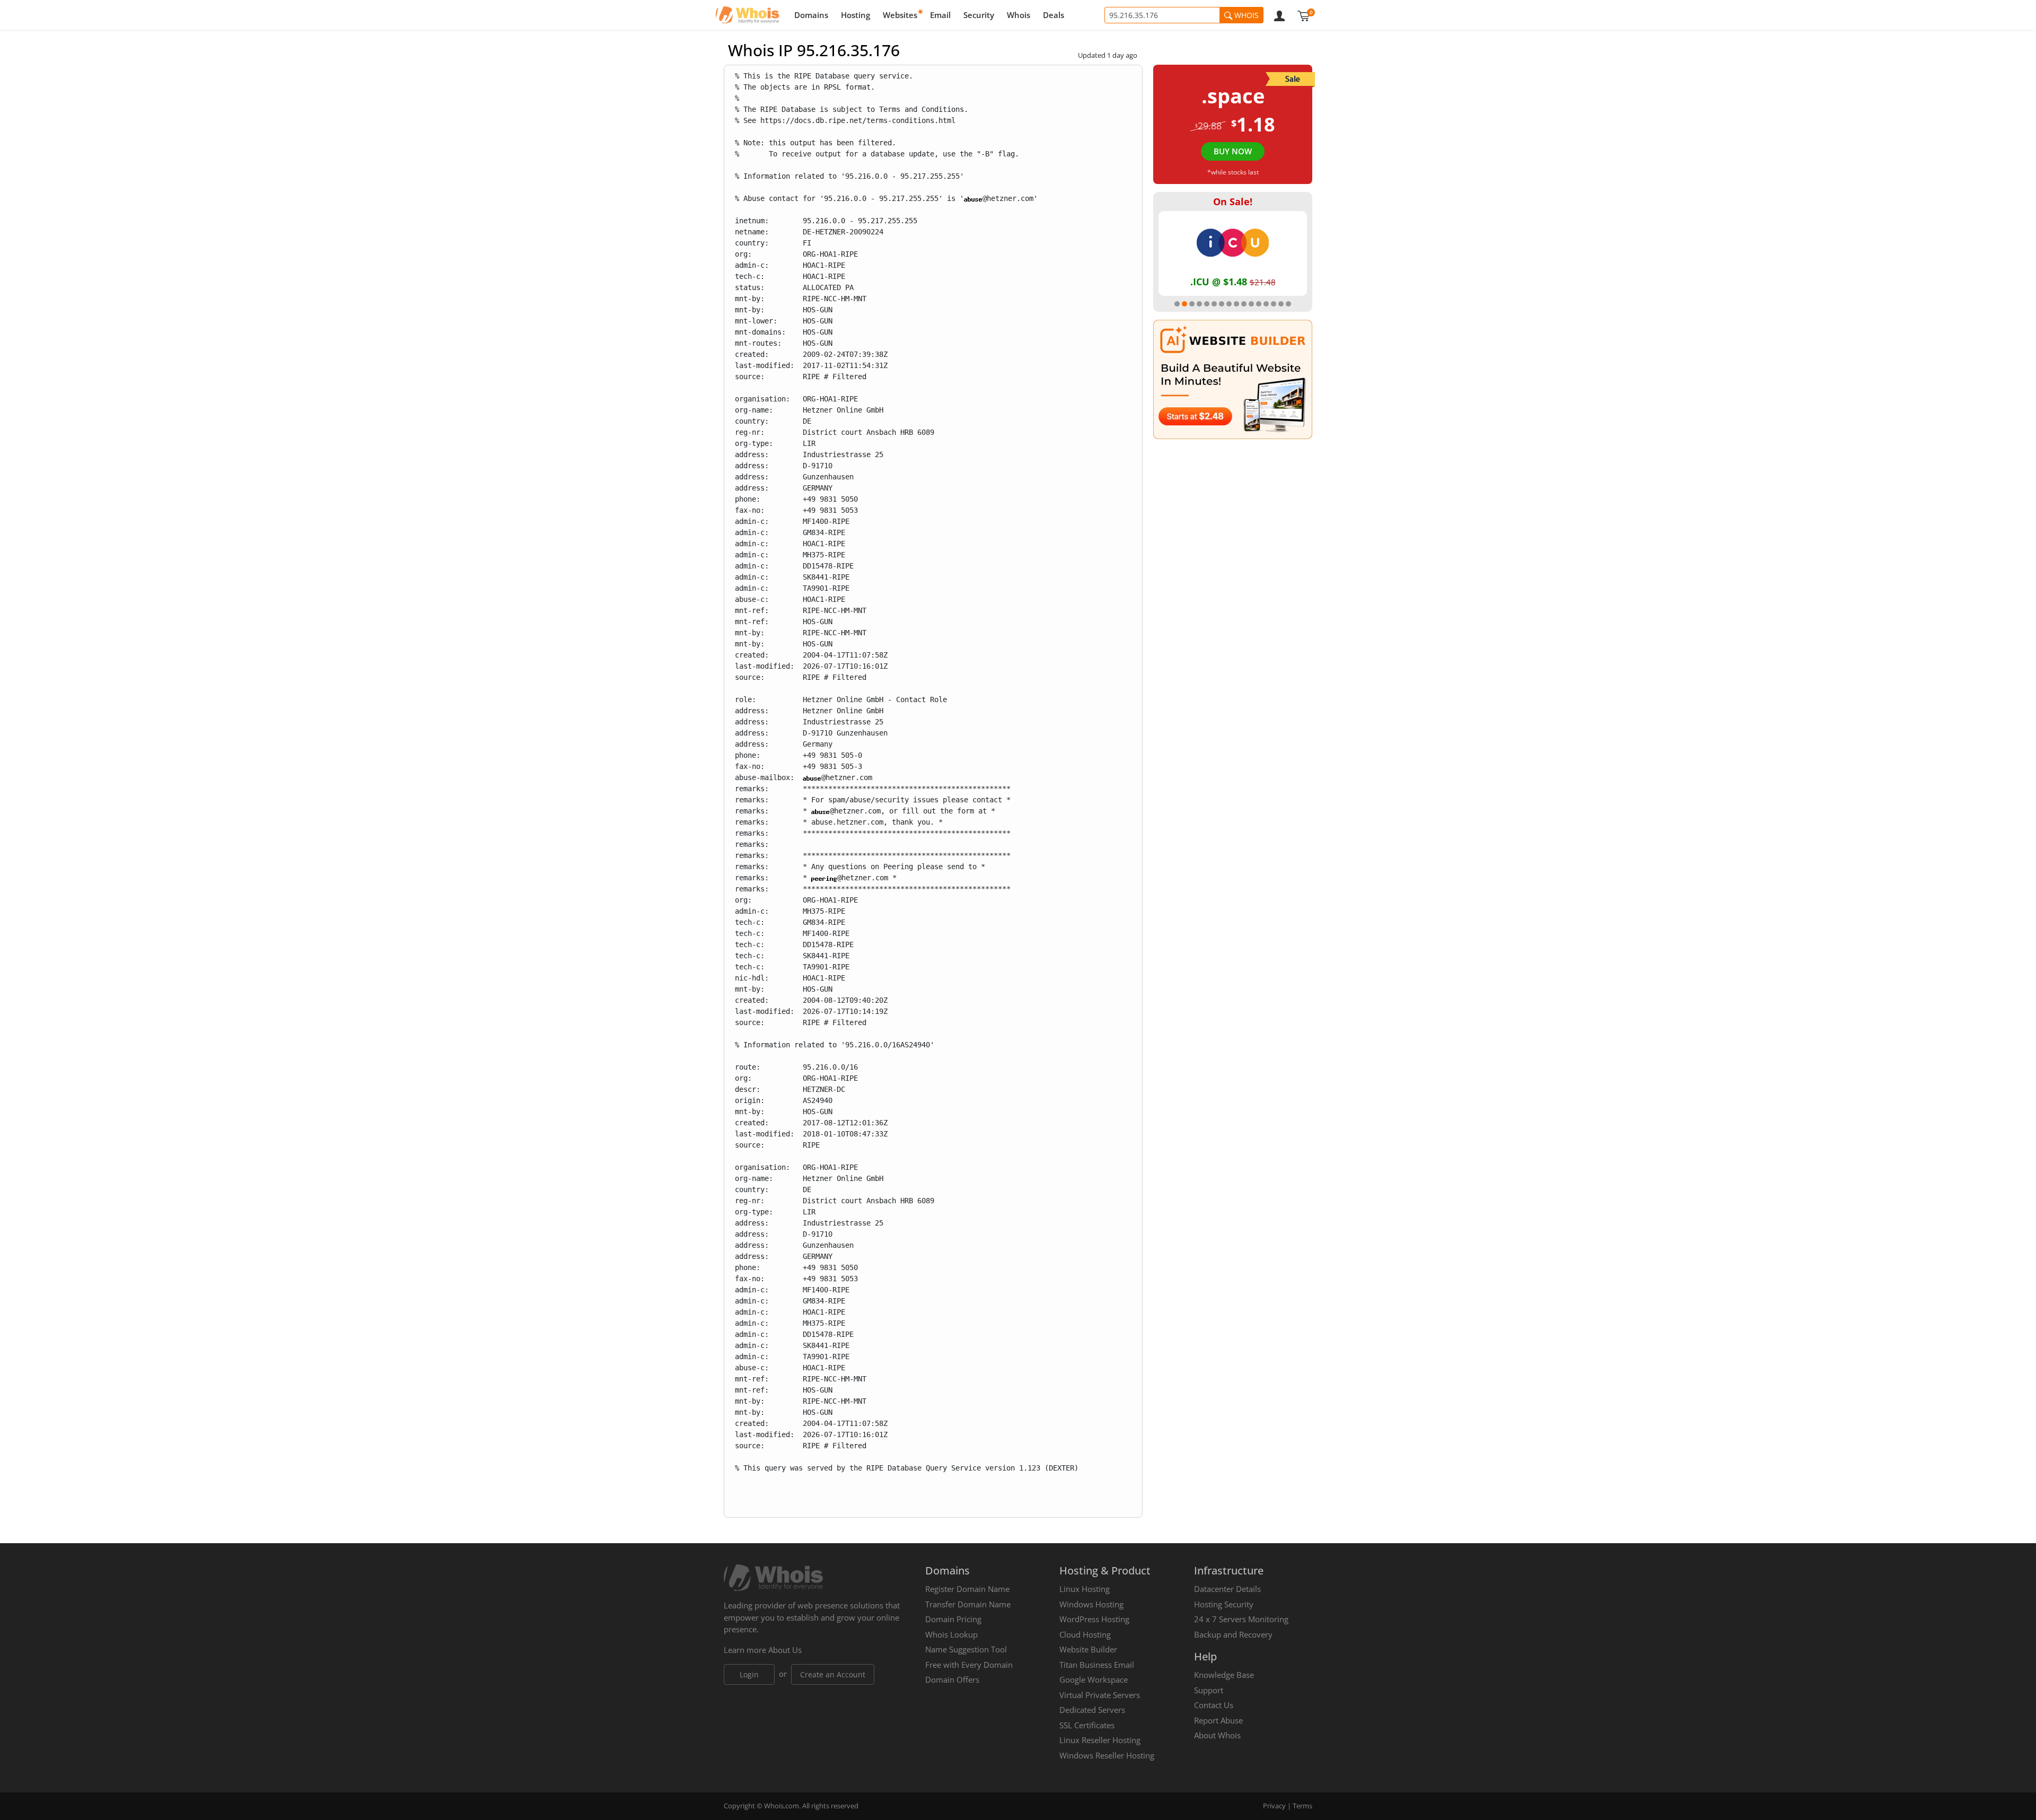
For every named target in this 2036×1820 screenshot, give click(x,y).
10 (1244, 304)
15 (1281, 304)
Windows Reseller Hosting (1107, 1755)
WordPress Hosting (1094, 1619)
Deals (1054, 15)
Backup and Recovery (1233, 1634)
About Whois (1217, 1735)
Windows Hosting (1091, 1604)
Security (979, 15)
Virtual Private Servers (1100, 1695)
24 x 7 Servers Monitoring (1241, 1619)
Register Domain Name (967, 1589)
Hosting (855, 15)
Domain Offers (952, 1679)
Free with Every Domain (969, 1665)
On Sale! (1233, 202)
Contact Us (1214, 1705)
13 (1266, 304)
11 (1251, 304)
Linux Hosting (1085, 1589)
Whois (1019, 15)
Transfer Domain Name (968, 1604)
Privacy (1274, 1806)
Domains (811, 15)
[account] (1279, 15)
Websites (900, 15)
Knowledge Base (1224, 1675)
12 (1259, 304)
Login (749, 1674)
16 (1288, 304)
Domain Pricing (953, 1619)
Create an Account (833, 1674)
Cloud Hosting (1085, 1634)
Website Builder (1088, 1649)
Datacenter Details (1227, 1589)
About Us (785, 1650)
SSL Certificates (1087, 1725)
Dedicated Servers (1092, 1710)
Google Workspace (1094, 1679)
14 (1274, 304)
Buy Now (1233, 151)
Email (940, 15)
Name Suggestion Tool (966, 1649)
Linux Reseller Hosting (1100, 1740)
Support (1209, 1690)
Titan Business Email (1097, 1665)
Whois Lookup (951, 1634)
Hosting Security (1224, 1604)
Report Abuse (1218, 1720)
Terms (1302, 1806)
